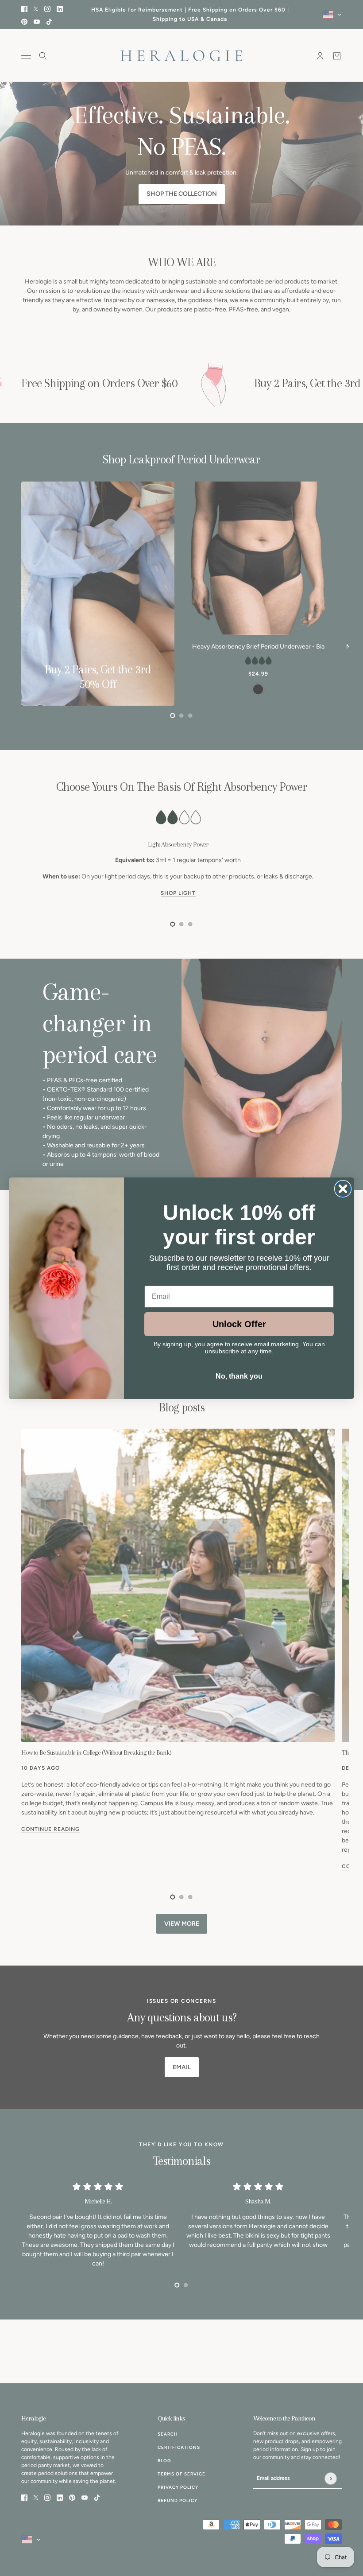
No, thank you (239, 1376)
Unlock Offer (239, 1324)
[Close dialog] (343, 1189)
